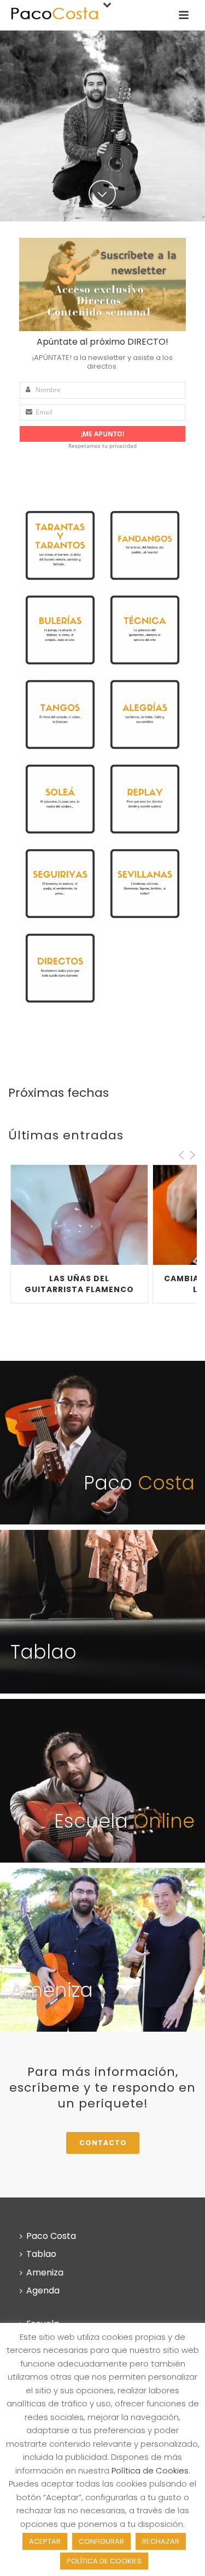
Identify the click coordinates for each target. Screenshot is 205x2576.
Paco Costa (51, 2236)
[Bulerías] (60, 630)
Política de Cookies (150, 2470)
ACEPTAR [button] (45, 2541)
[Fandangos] (145, 545)
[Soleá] (60, 799)
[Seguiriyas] (60, 884)
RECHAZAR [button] (161, 2541)
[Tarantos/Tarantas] (60, 545)
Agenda (43, 2290)
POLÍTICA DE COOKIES (104, 2561)
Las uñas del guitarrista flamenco (79, 1284)
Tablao (41, 2254)
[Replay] (145, 799)
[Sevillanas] (145, 884)
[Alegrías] (145, 714)
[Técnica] (145, 630)
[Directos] (60, 968)
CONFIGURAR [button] (101, 2541)
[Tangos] (60, 714)
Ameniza (45, 2272)
